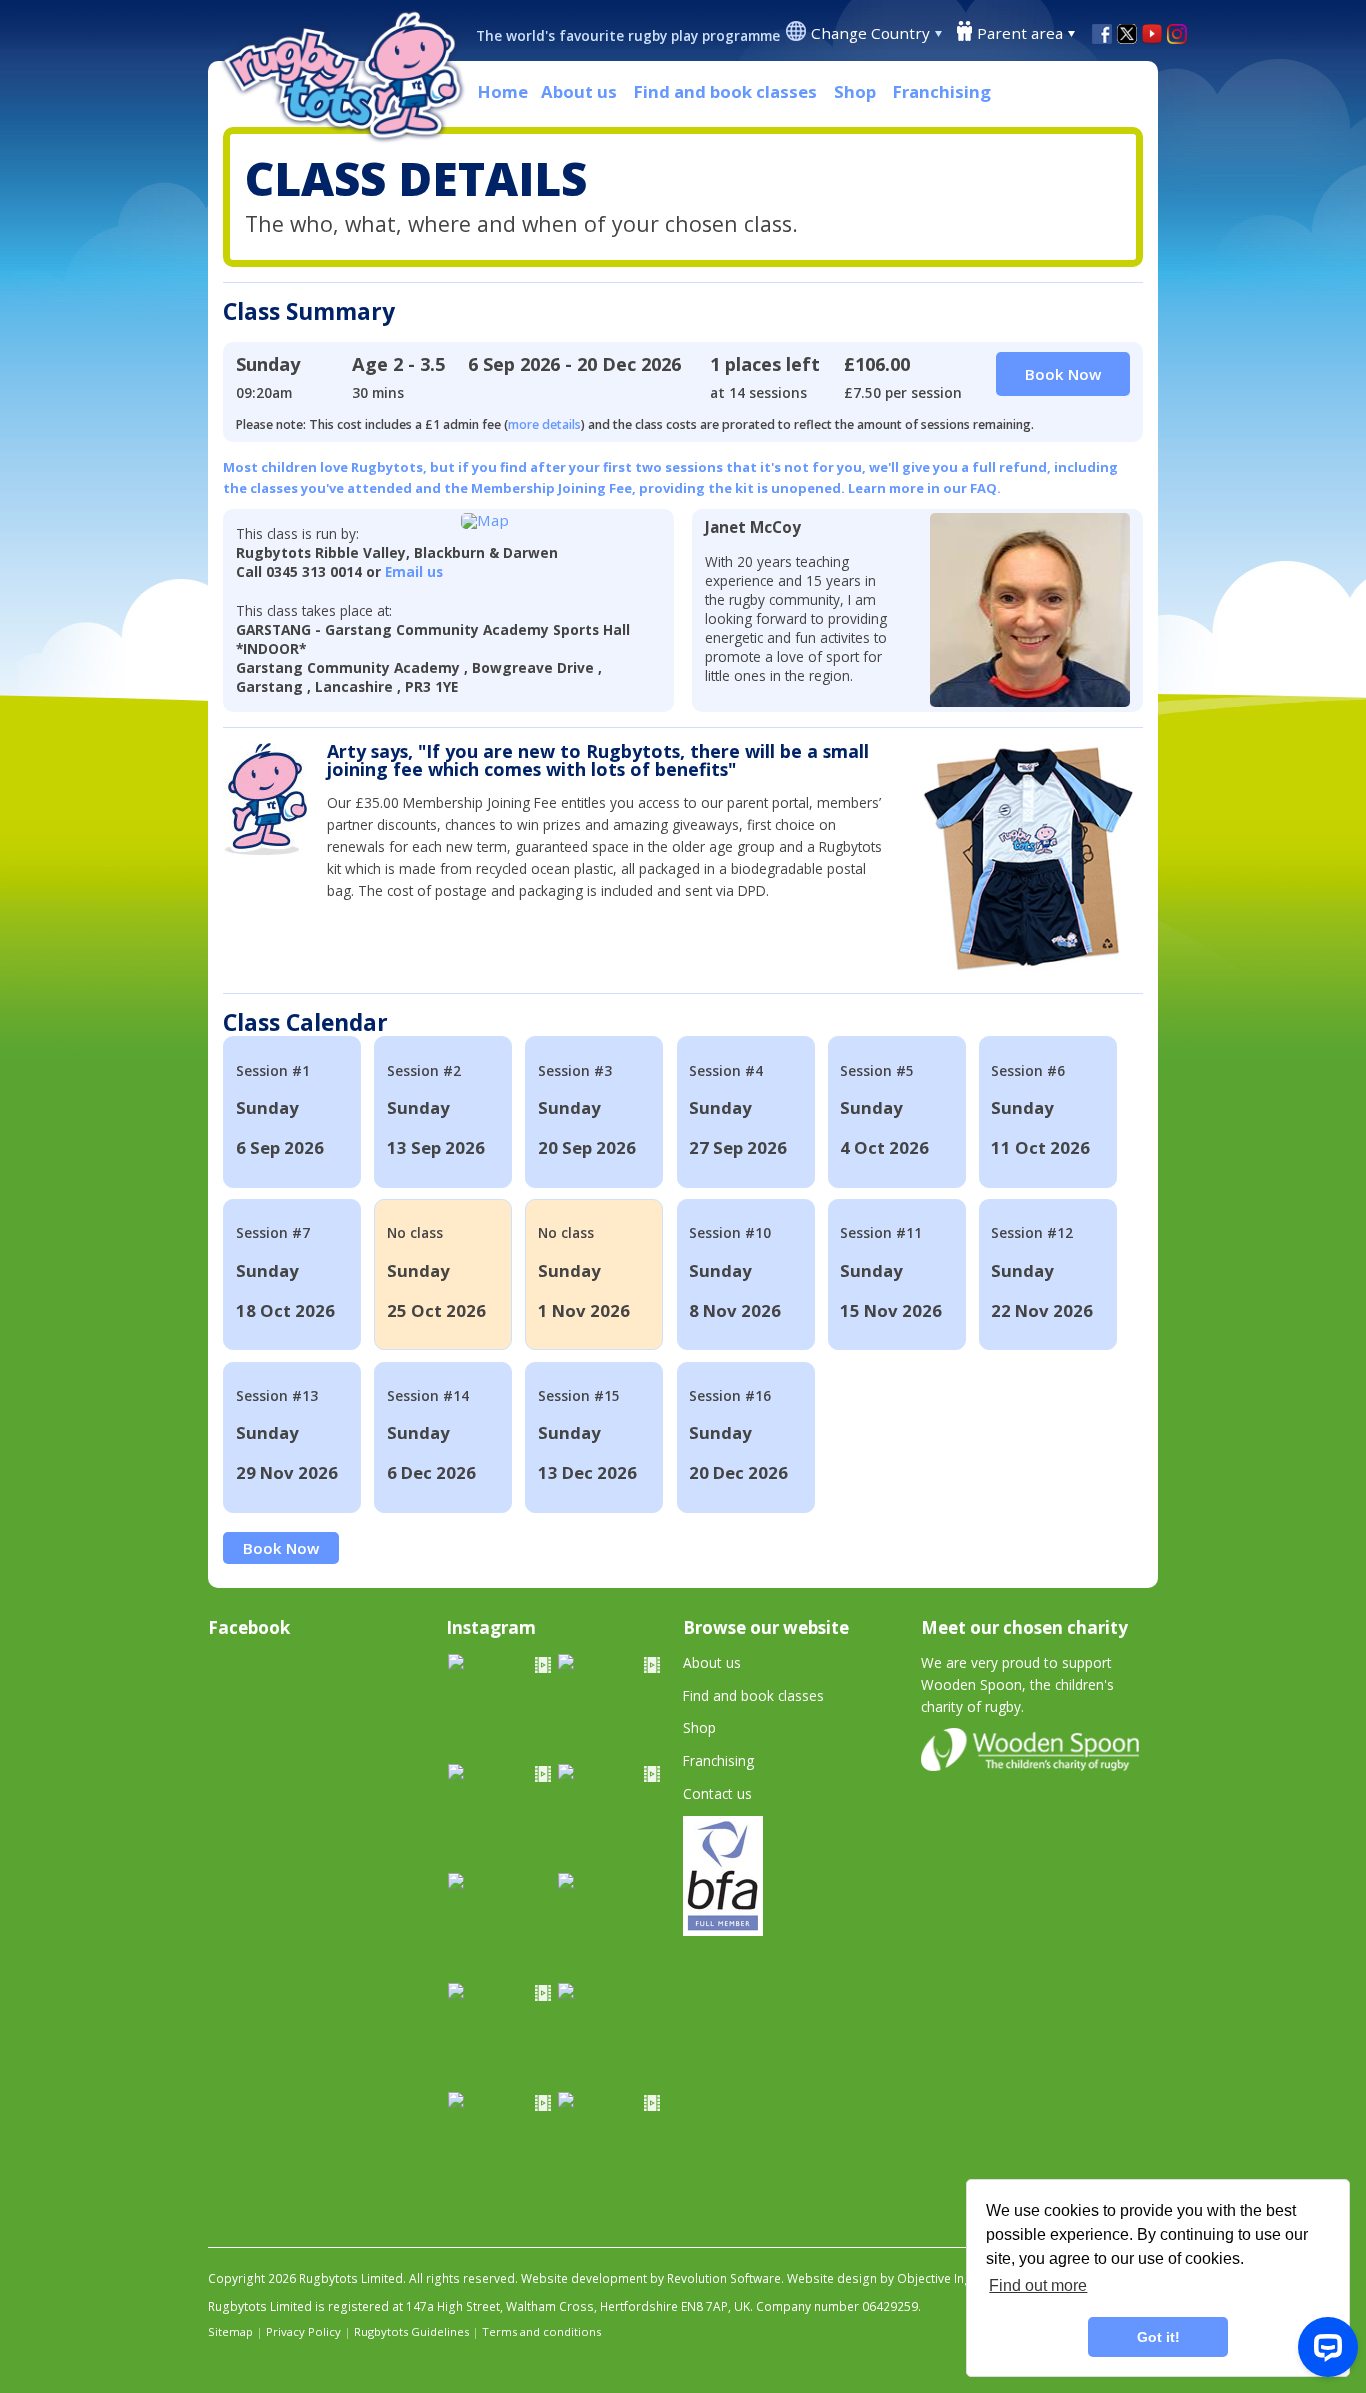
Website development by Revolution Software (651, 2278)
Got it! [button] (1158, 2337)
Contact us (717, 1793)
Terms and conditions (541, 2331)
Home (503, 91)
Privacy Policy (303, 2331)
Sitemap (230, 2331)
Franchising (942, 91)
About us (579, 91)
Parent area (1020, 33)
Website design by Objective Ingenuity (896, 2278)
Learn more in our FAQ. (924, 488)
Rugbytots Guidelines (411, 2331)
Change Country (870, 33)
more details (544, 424)
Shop (855, 91)
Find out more (1038, 2285)
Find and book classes (725, 91)
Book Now (281, 1548)
